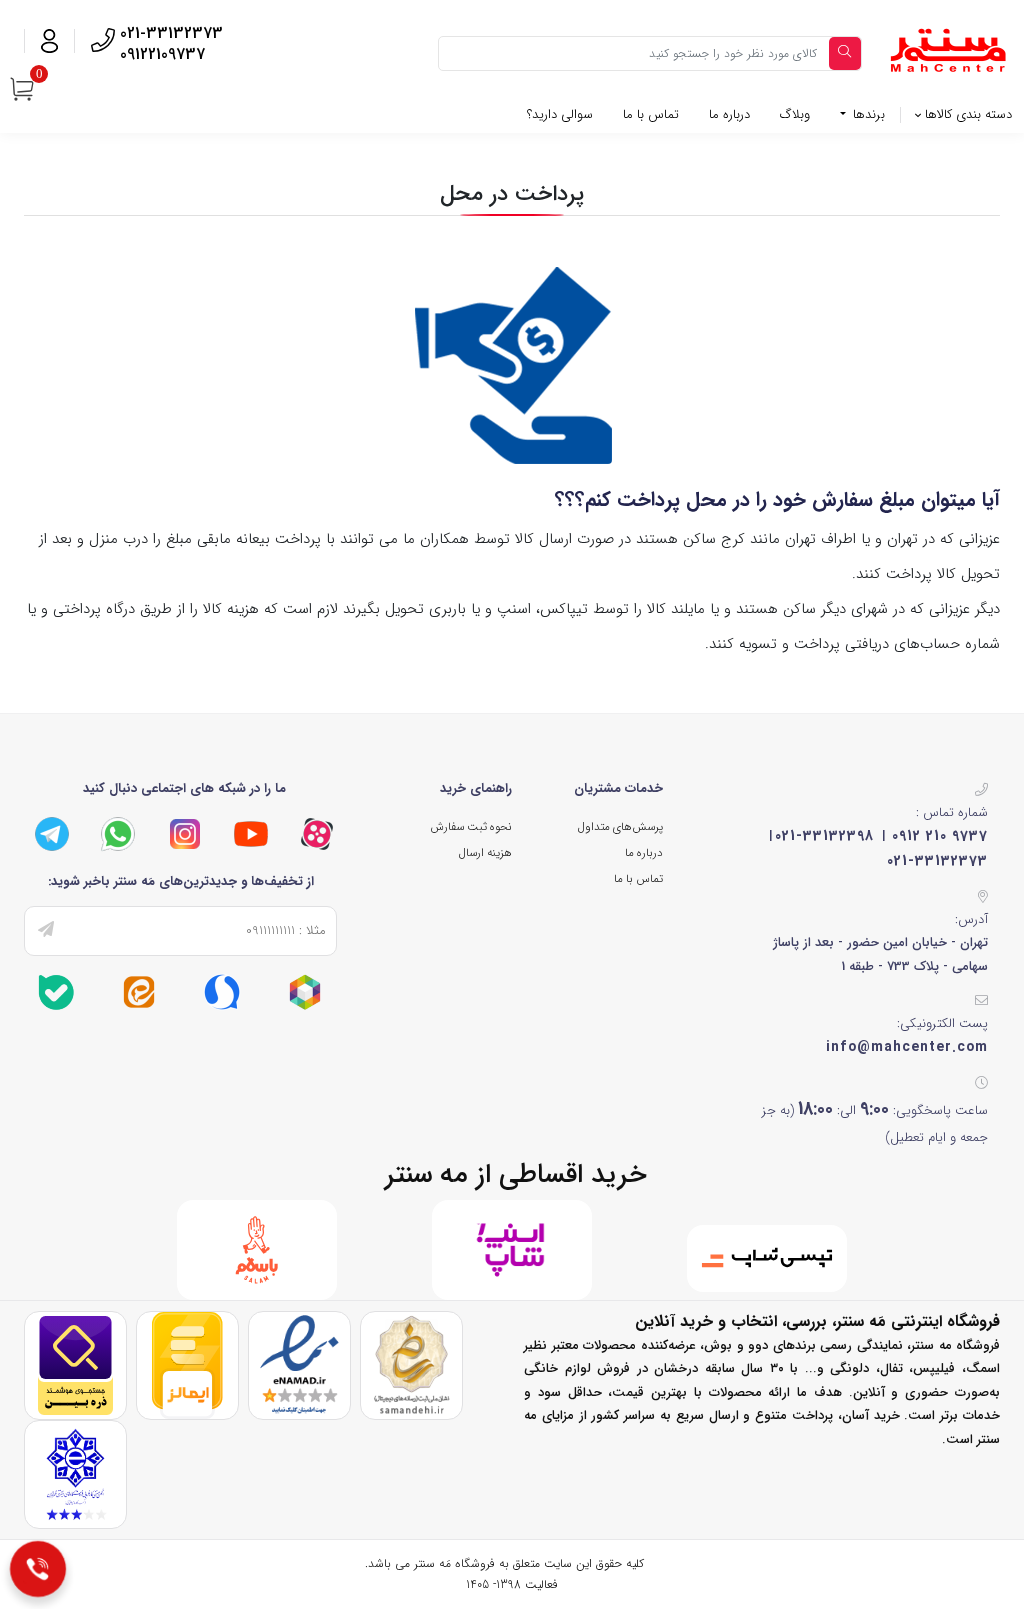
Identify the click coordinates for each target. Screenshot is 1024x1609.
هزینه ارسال (485, 853)
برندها (867, 114)
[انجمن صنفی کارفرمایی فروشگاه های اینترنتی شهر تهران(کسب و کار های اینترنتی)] (75, 1473)
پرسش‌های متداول (620, 827)
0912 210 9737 (940, 836)
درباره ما (729, 114)
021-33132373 (937, 861)
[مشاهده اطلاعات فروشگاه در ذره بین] (75, 1364)
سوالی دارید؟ (560, 114)
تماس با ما (651, 114)
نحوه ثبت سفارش (471, 827)
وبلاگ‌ (795, 114)
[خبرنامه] (46, 931)
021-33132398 (824, 836)
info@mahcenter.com (907, 1047)
